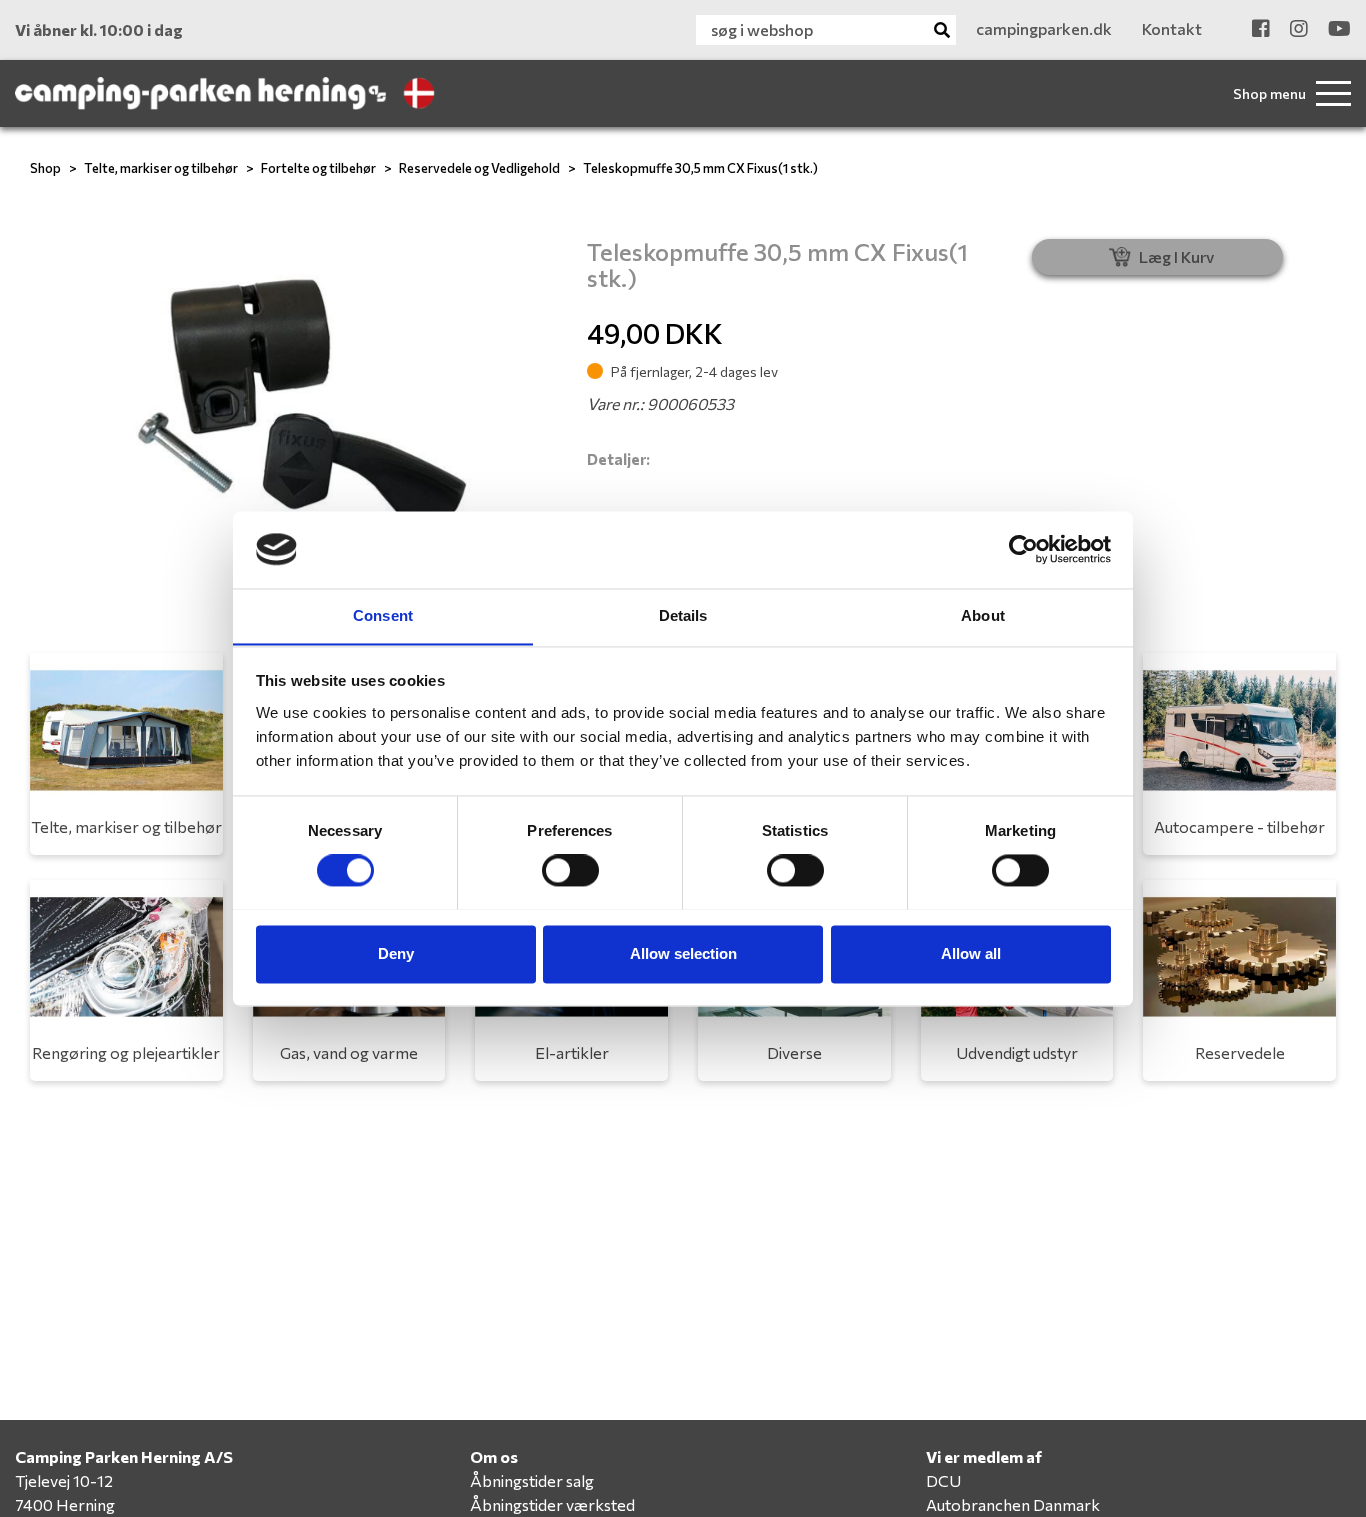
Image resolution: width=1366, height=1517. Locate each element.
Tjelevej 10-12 (64, 1480)
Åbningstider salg (532, 1480)
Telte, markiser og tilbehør (161, 168)
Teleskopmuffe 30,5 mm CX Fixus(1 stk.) (700, 168)
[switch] (570, 870)
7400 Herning (65, 1504)
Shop (45, 168)
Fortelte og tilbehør (318, 168)
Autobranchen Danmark (1013, 1504)
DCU (943, 1480)
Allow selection (683, 953)
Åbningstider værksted (552, 1504)
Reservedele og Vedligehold (479, 168)
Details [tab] (683, 615)
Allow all (971, 953)
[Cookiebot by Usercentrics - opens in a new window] (1023, 549)
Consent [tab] (383, 615)
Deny (396, 953)
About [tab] (983, 615)
